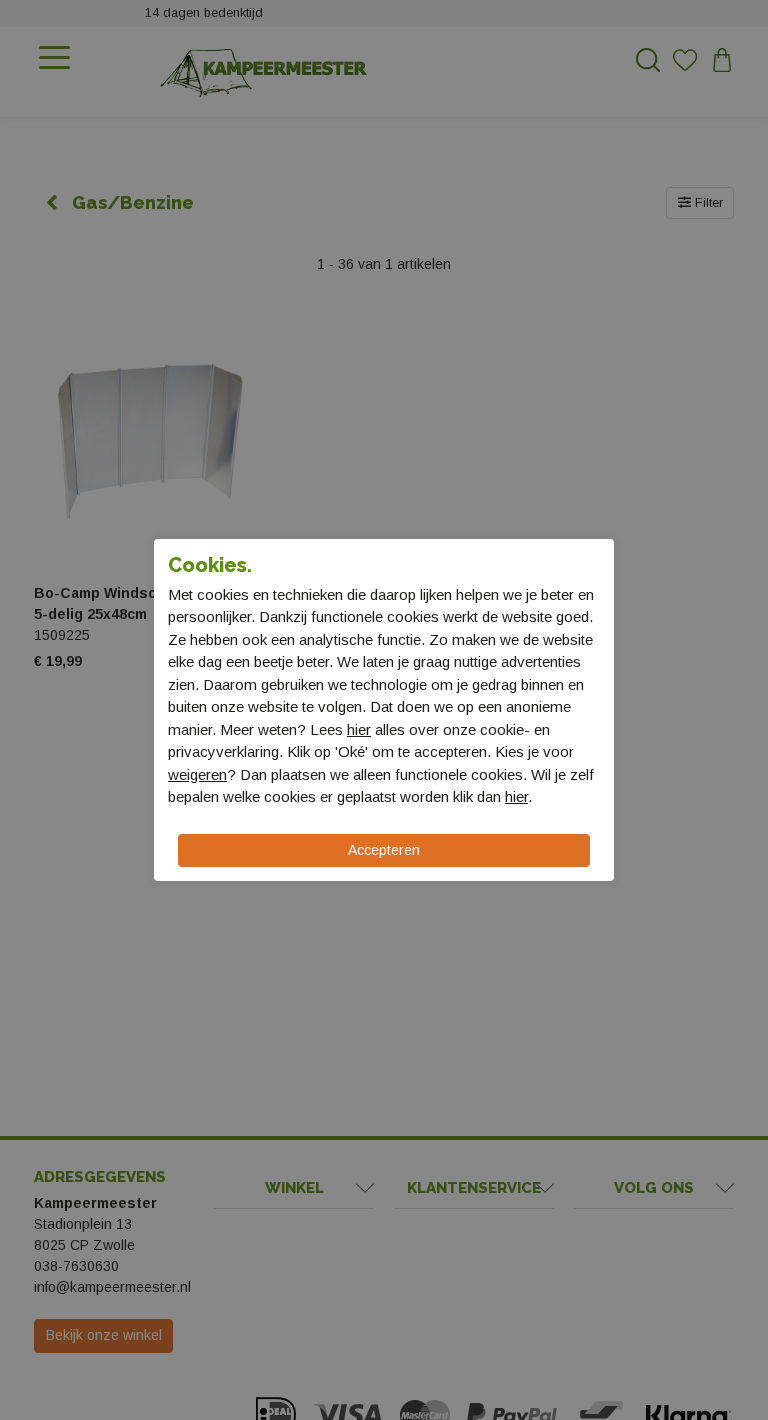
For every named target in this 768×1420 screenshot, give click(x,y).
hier (359, 729)
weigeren (197, 774)
